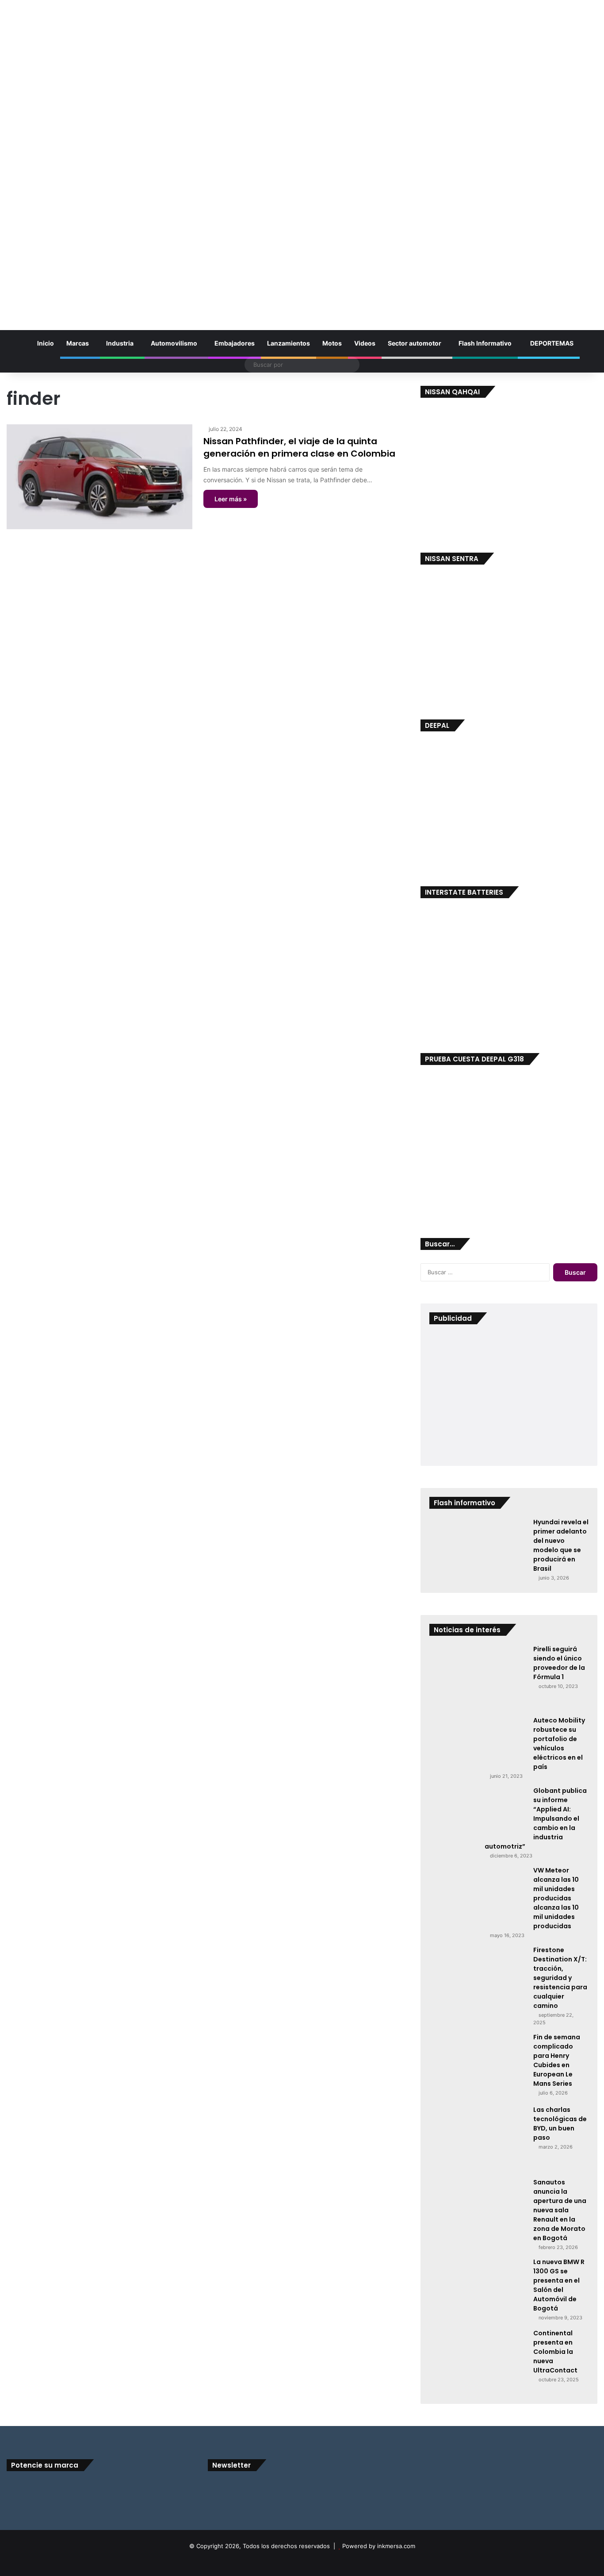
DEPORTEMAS (551, 343)
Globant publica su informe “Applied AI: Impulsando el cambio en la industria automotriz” (536, 1819)
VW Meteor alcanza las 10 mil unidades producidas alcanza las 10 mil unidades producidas (556, 1898)
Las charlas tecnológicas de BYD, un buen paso (560, 2124)
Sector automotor (415, 343)
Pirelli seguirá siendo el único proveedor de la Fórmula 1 (559, 1663)
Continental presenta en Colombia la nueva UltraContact (555, 2352)
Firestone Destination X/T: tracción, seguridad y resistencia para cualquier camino (560, 1978)
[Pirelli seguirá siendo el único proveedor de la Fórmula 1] (478, 1677)
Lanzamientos (289, 343)
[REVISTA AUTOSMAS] (302, 158)
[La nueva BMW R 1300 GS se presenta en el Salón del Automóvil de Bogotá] (478, 2290)
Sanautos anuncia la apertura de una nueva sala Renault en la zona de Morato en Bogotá (560, 2210)
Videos (365, 343)
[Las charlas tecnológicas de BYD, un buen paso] (478, 2138)
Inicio (45, 343)
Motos (332, 343)
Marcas (78, 343)
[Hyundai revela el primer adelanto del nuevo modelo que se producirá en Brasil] (478, 1551)
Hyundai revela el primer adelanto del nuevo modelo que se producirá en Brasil (561, 1545)
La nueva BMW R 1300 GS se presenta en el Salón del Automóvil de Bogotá (559, 2285)
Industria (120, 343)
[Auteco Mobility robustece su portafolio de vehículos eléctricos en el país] (478, 1743)
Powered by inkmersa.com (379, 2546)
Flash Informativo (485, 343)
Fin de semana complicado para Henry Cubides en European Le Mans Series (557, 2060)
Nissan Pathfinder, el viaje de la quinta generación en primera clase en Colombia (299, 447)
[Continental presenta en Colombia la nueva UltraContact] (478, 2362)
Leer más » (231, 499)
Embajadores (235, 343)
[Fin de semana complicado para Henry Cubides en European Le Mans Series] (478, 2066)
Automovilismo (174, 343)
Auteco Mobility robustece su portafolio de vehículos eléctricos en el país (559, 1744)
